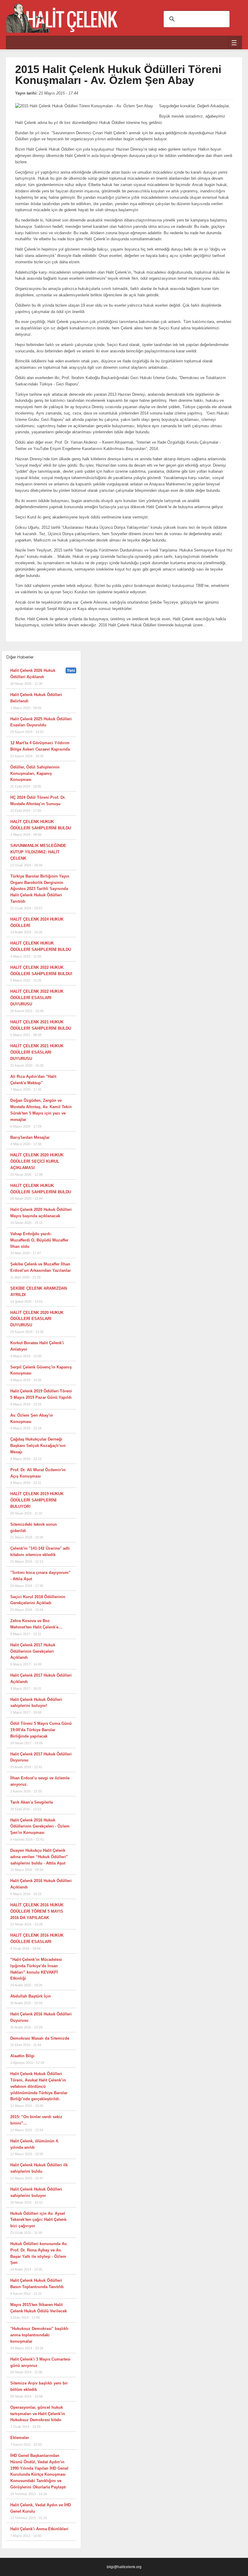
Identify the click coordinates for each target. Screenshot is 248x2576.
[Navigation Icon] (234, 43)
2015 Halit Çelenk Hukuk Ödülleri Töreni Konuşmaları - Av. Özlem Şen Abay (118, 75)
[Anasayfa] (62, 15)
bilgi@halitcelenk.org (124, 2567)
